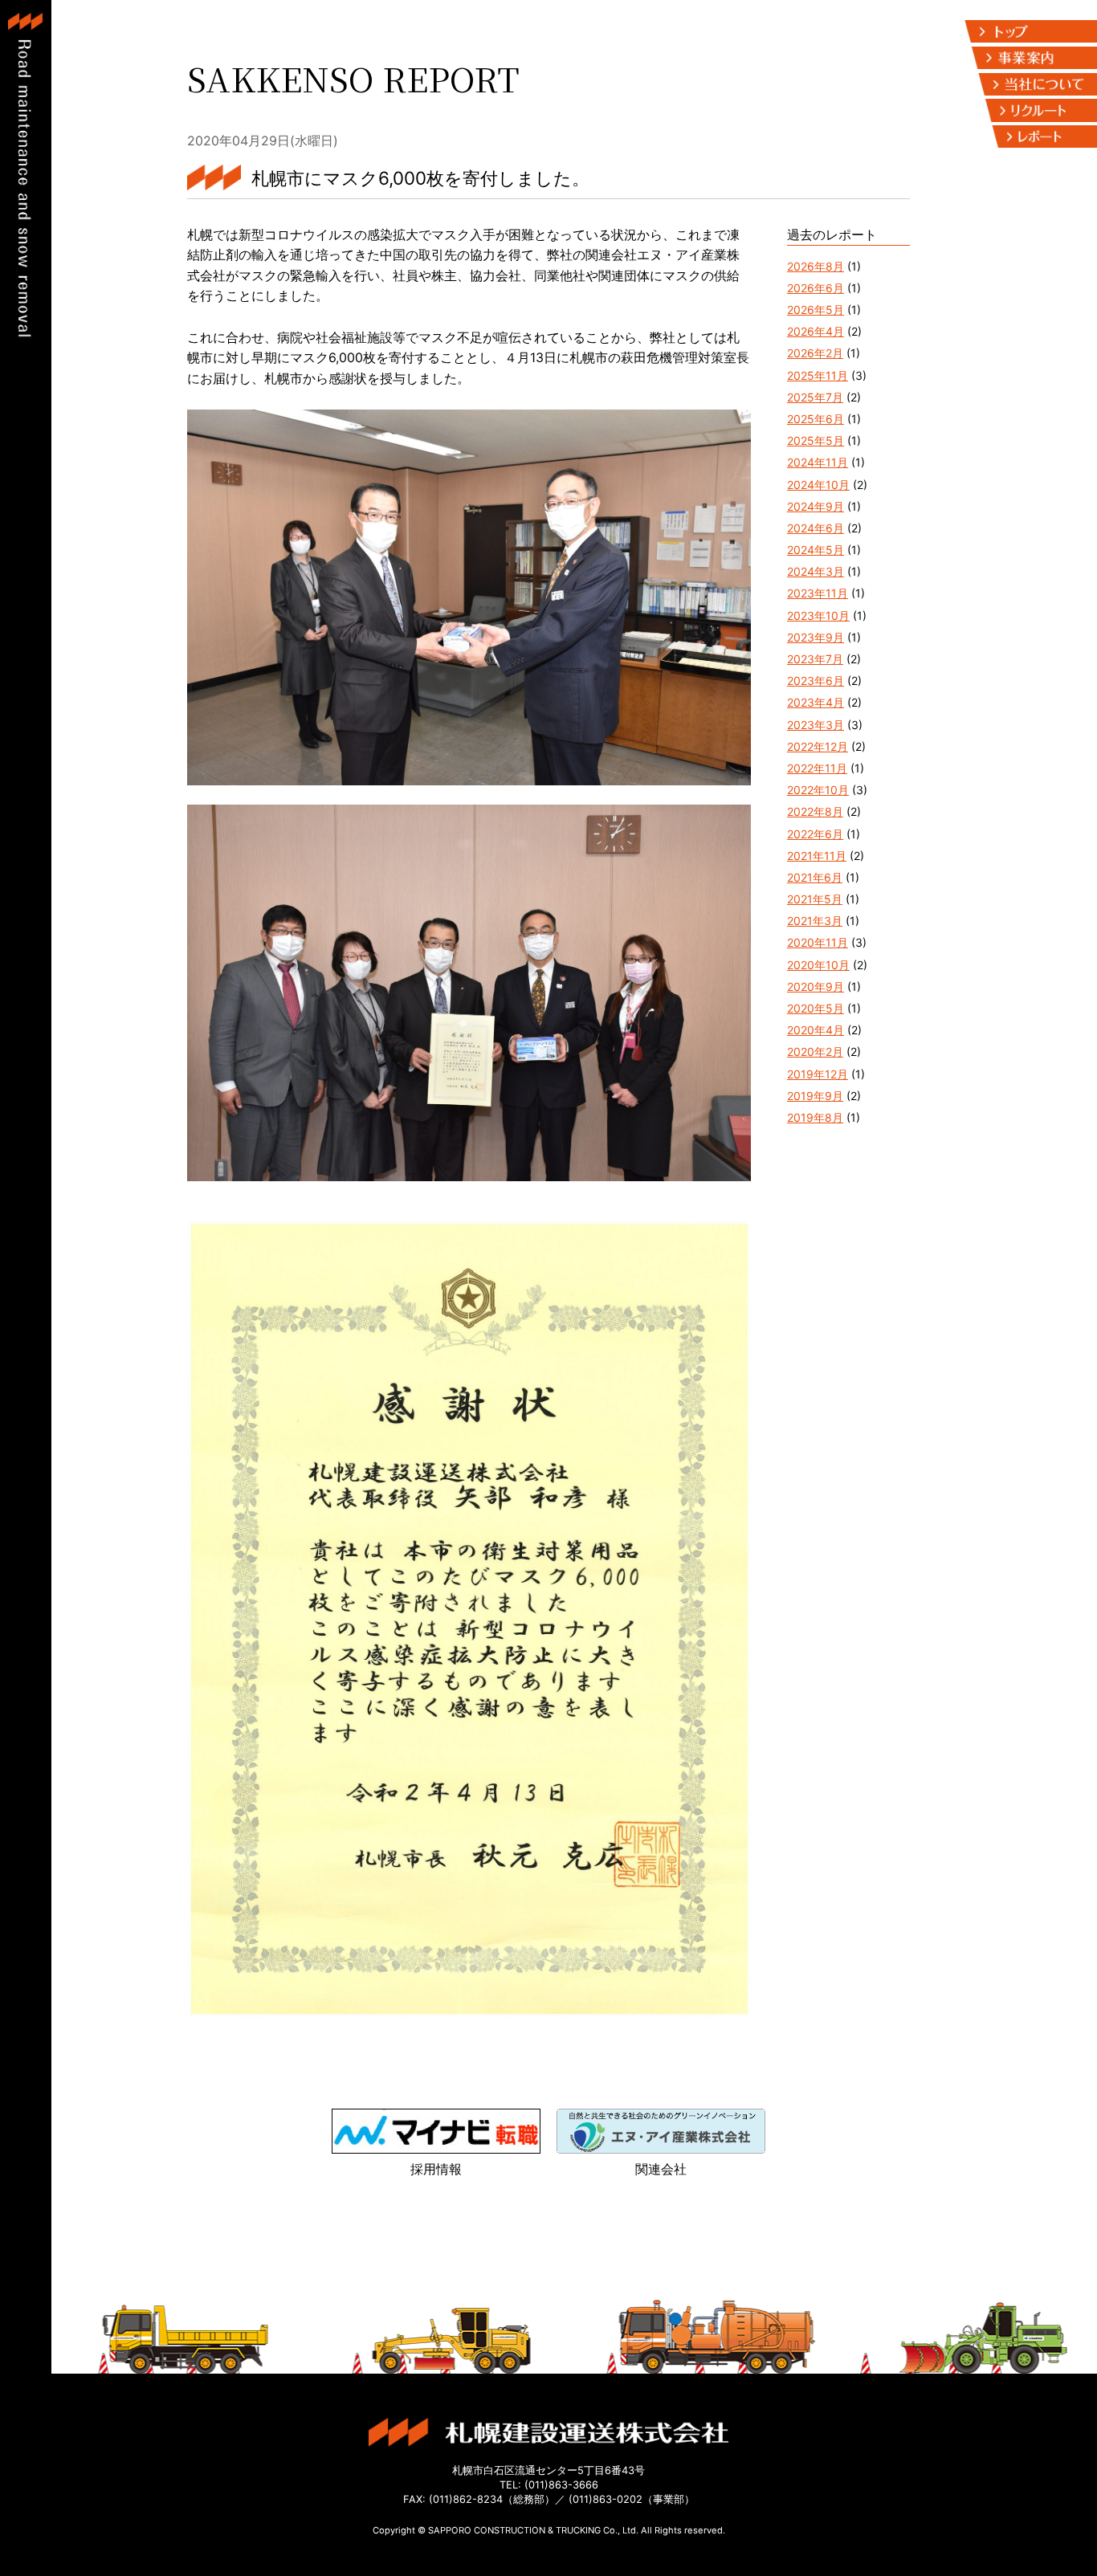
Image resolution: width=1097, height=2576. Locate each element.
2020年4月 (816, 1030)
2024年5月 (816, 550)
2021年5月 (815, 899)
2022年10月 (818, 790)
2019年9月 (815, 1096)
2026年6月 (816, 288)
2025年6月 (816, 419)
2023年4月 (816, 702)
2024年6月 (816, 528)
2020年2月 (815, 1052)
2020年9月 (816, 986)
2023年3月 (816, 725)
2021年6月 (815, 877)
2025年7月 (815, 397)
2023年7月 (815, 659)
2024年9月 (816, 506)
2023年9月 (816, 637)
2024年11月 (818, 462)
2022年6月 (815, 834)
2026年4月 (816, 331)
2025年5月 (816, 440)
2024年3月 (816, 571)
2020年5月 (816, 1008)
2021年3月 (815, 921)
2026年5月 (816, 310)
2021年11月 (817, 856)
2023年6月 (816, 681)
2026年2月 (815, 353)
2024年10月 (818, 485)
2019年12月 (818, 1074)
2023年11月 (818, 593)
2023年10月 (818, 615)
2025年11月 (818, 375)
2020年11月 (818, 942)
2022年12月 (818, 746)
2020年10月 (818, 965)
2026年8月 (816, 266)
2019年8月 (815, 1117)
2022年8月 (815, 811)
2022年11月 (817, 768)
